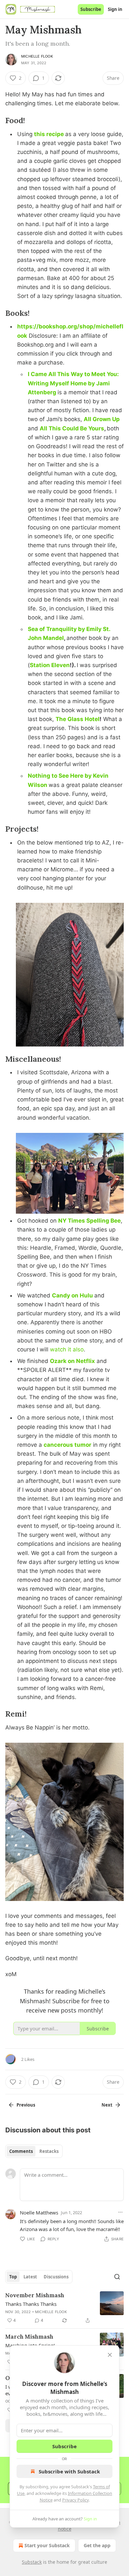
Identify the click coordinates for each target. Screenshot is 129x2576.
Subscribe (91, 9)
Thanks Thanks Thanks (31, 2304)
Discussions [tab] (56, 2277)
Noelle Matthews (39, 2212)
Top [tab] (13, 2277)
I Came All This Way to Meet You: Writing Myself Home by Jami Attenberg (73, 383)
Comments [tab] (21, 2151)
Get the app (97, 2545)
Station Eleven (50, 665)
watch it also (67, 1349)
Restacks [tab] (49, 2151)
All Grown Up (102, 419)
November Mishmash (35, 2295)
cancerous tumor (67, 1445)
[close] (110, 2355)
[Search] (117, 2277)
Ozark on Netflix (72, 1361)
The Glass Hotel (78, 719)
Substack (32, 2562)
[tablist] (34, 2151)
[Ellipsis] (120, 2212)
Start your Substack (47, 2545)
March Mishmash (29, 2337)
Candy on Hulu (72, 1295)
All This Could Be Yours (72, 428)
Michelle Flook (37, 56)
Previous (26, 2105)
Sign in (115, 9)
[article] (64, 2308)
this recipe (49, 134)
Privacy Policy (75, 2500)
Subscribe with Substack (69, 2471)
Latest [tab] (30, 2277)
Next (107, 2105)
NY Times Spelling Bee (89, 1221)
